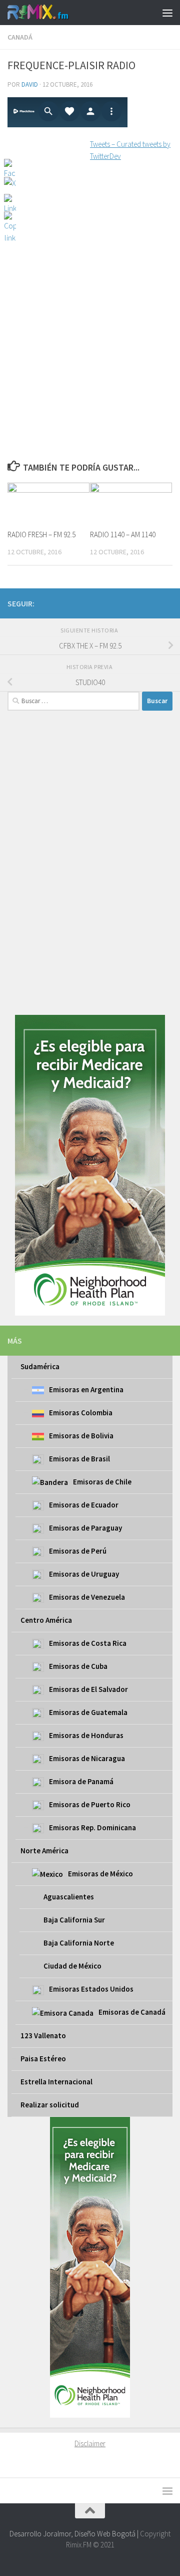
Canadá (20, 37)
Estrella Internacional (56, 2082)
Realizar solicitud (50, 2105)
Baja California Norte (79, 1943)
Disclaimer (90, 2443)
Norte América (44, 1851)
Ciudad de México (72, 1966)
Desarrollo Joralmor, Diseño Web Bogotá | (75, 2534)
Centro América (46, 1620)
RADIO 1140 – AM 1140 (123, 534)
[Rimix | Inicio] (49, 13)
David (30, 84)
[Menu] (167, 13)
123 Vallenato (43, 2035)
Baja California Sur (74, 1920)
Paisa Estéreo (43, 2059)
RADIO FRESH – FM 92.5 (41, 534)
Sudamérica (40, 1366)
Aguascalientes (69, 1897)
